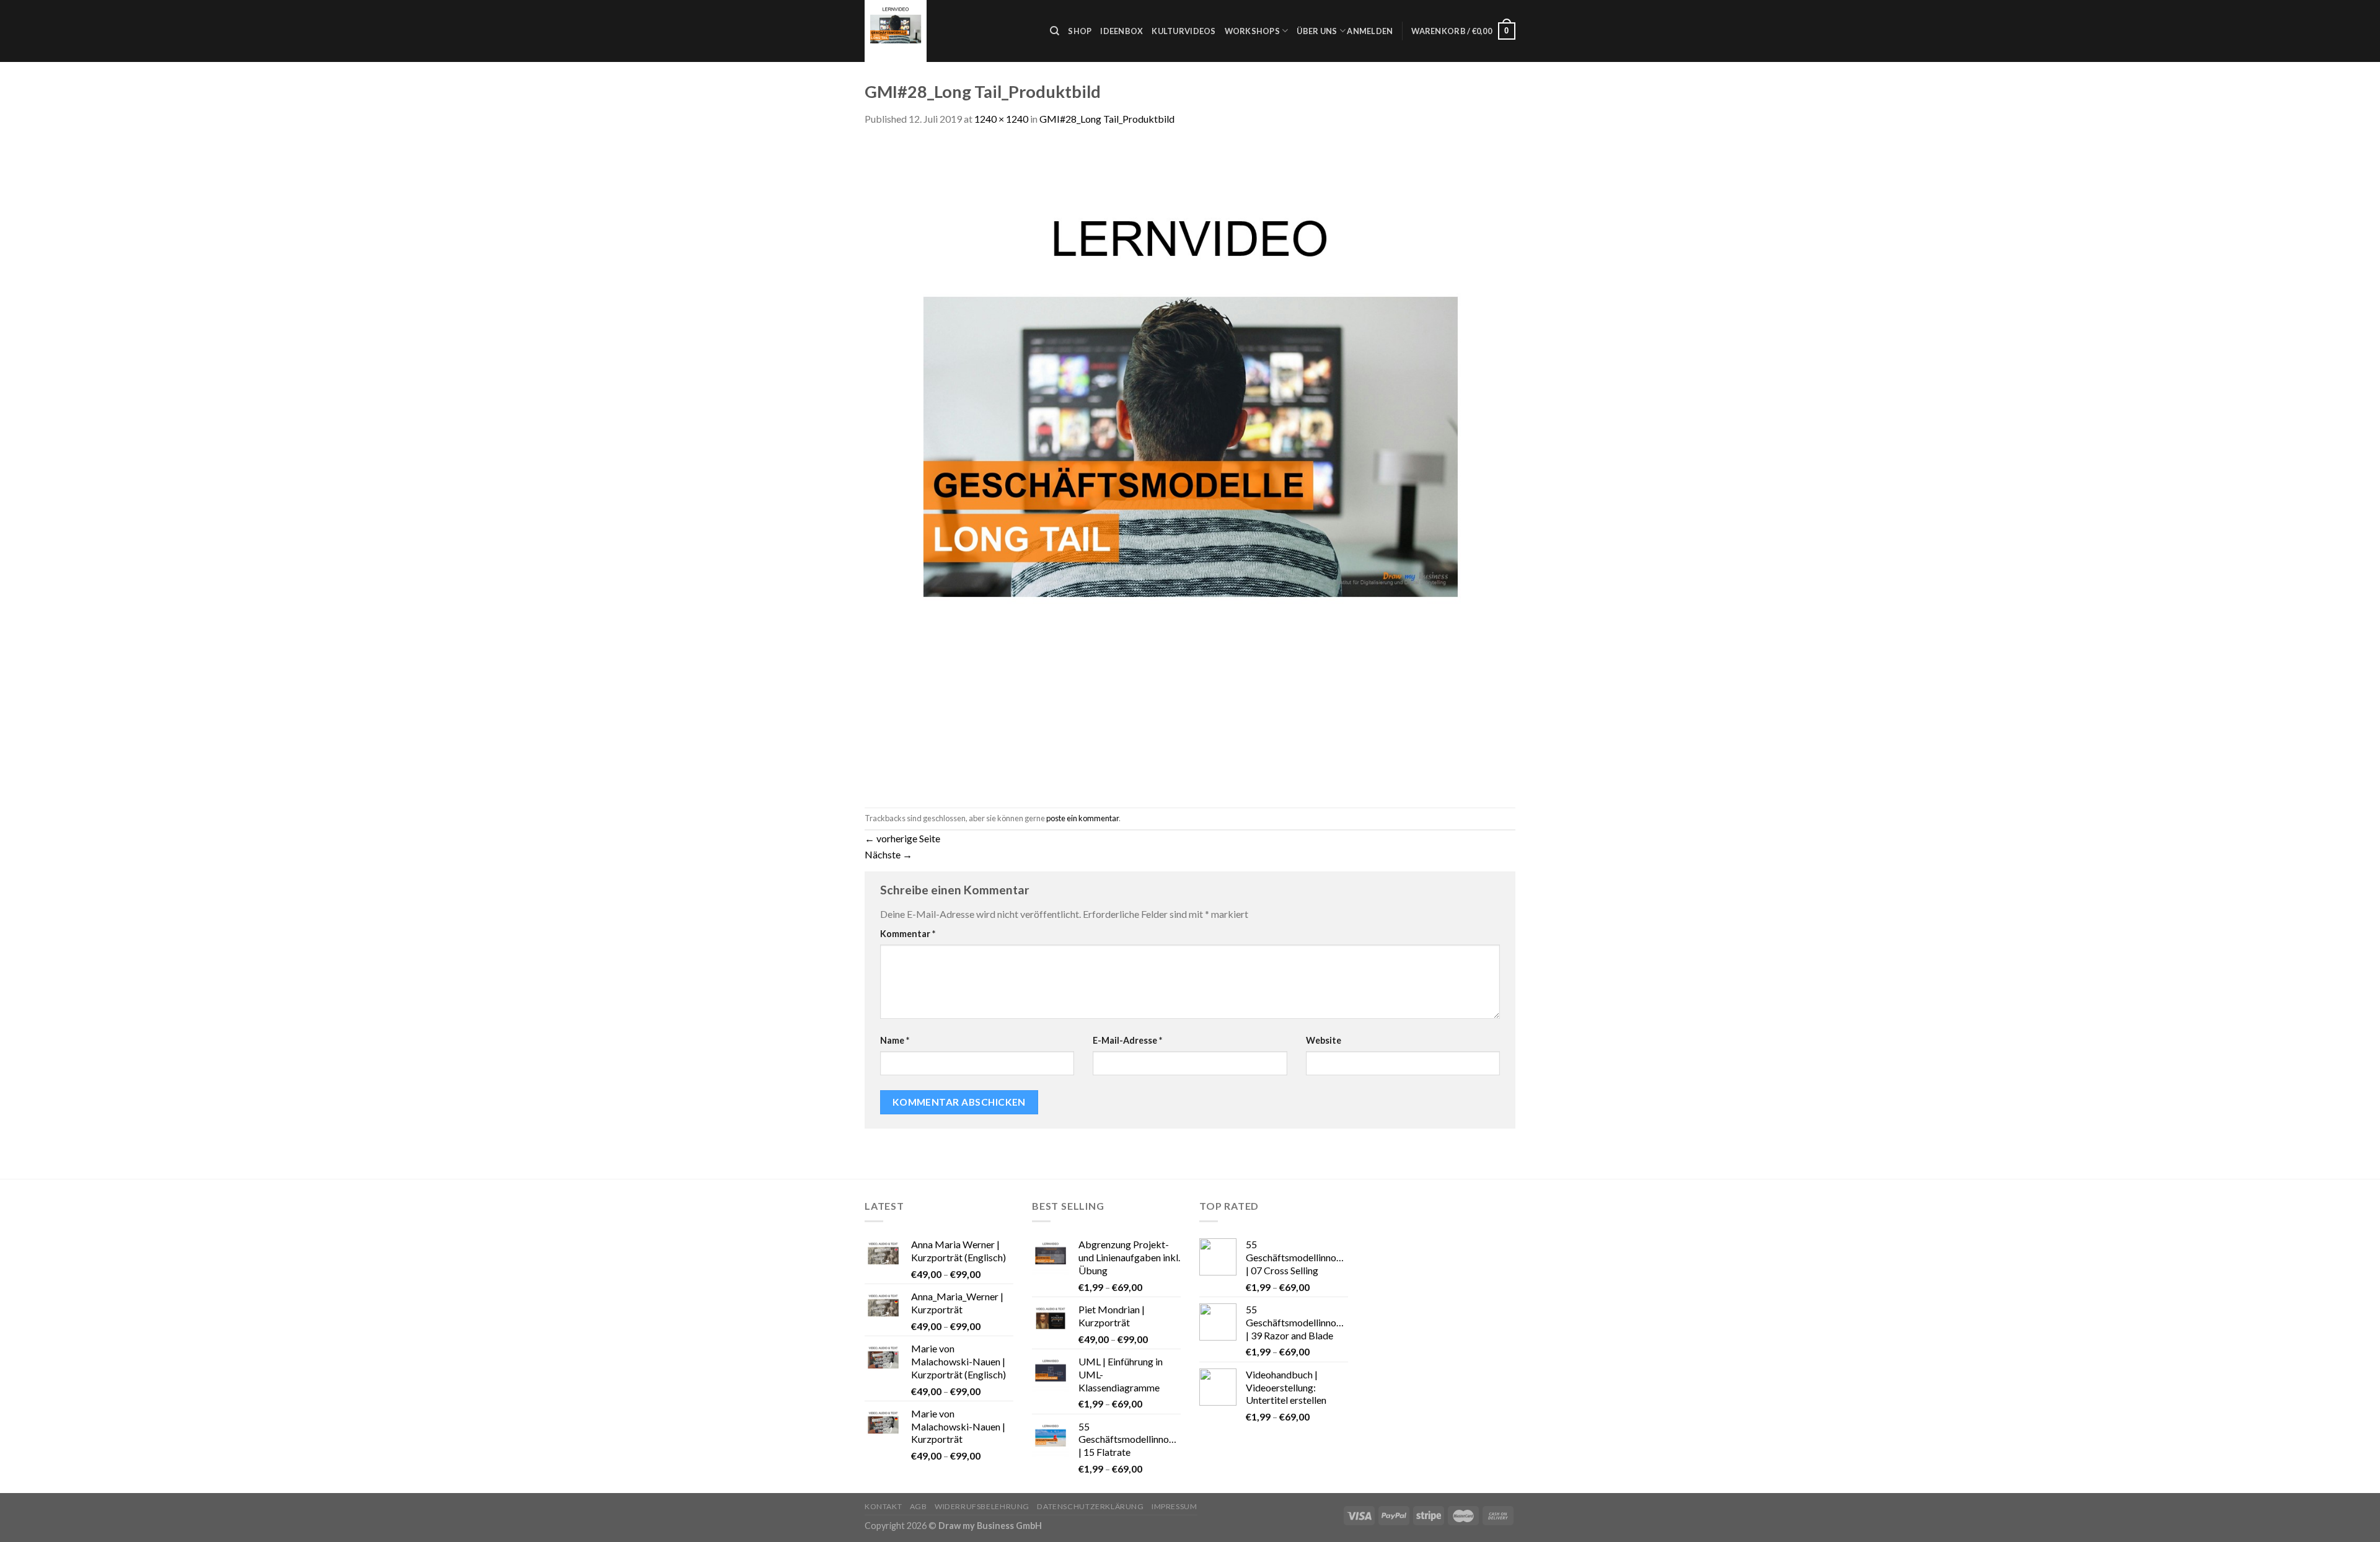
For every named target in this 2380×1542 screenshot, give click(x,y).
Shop (1080, 31)
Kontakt (883, 1506)
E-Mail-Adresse (1127, 1040)
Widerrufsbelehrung (982, 1506)
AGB (919, 1506)
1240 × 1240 (1001, 119)
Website (1324, 1040)
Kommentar (908, 934)
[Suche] (1055, 31)
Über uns (1317, 31)
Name (895, 1040)
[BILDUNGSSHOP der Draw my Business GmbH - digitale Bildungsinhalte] (948, 31)
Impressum (1175, 1506)
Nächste (888, 854)
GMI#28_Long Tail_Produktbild (1107, 119)
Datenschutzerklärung (1090, 1506)
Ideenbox (1122, 31)
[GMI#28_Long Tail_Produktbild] (1190, 466)
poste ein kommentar (1082, 818)
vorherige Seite (902, 838)
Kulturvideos (1183, 31)
